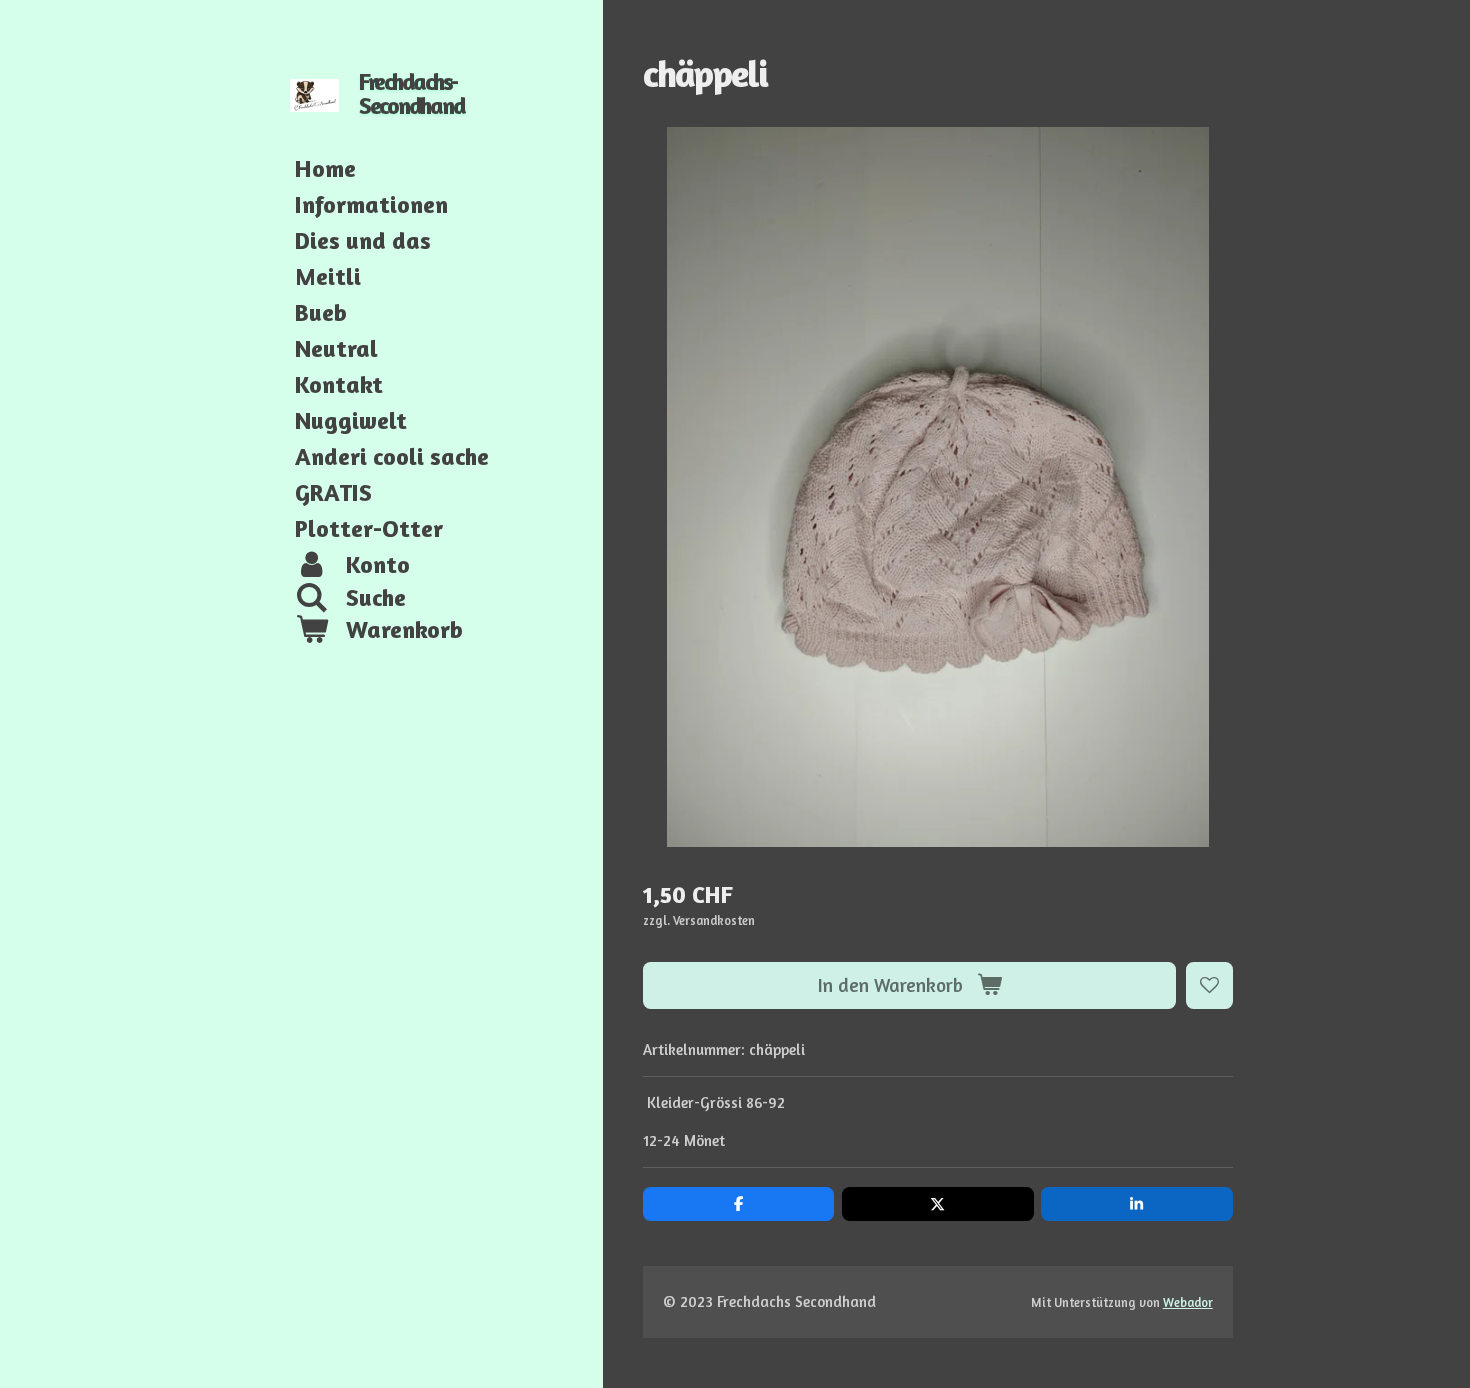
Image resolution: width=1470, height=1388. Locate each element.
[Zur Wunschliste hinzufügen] (1209, 985)
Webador (1188, 1302)
